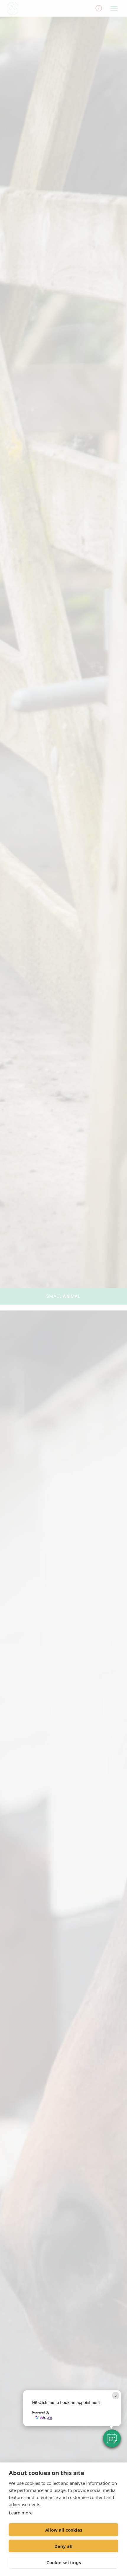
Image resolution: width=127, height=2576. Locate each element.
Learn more (21, 2513)
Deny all (63, 2546)
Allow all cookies (64, 2530)
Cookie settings (64, 2562)
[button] (112, 2438)
